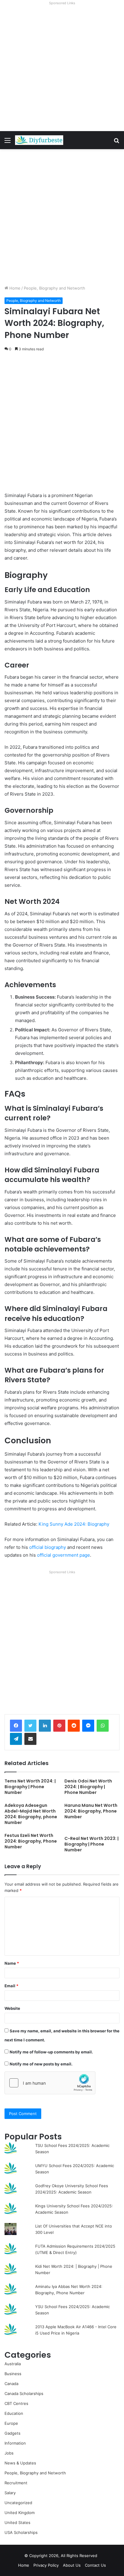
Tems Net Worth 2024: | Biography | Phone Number (30, 1787)
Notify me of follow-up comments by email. (51, 2052)
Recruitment (16, 2483)
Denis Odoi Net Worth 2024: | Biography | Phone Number (88, 1787)
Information (15, 2443)
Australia (13, 2364)
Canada (11, 2384)
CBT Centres (16, 2403)
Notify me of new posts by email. (41, 2064)
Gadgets (12, 2433)
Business (13, 2374)
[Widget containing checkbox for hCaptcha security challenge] (50, 2083)
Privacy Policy (46, 2565)
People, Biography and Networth (54, 288)
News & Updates (20, 2463)
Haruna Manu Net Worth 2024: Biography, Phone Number (91, 1811)
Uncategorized (18, 2503)
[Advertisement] (62, 69)
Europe (11, 2423)
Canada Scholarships (24, 2393)
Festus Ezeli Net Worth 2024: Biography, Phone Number (31, 1841)
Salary (10, 2493)
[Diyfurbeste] (39, 140)
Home (14, 288)
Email (11, 1986)
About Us (72, 2565)
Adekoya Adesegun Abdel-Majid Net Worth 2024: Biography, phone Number (31, 1814)
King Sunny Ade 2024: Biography (74, 1524)
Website (12, 2008)
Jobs (9, 2453)
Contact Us (95, 2565)
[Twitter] (30, 1726)
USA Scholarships (21, 2532)
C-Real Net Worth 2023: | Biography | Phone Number (91, 1844)
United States (17, 2522)
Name (12, 1963)
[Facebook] (16, 1726)
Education (14, 2413)
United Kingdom (20, 2513)
